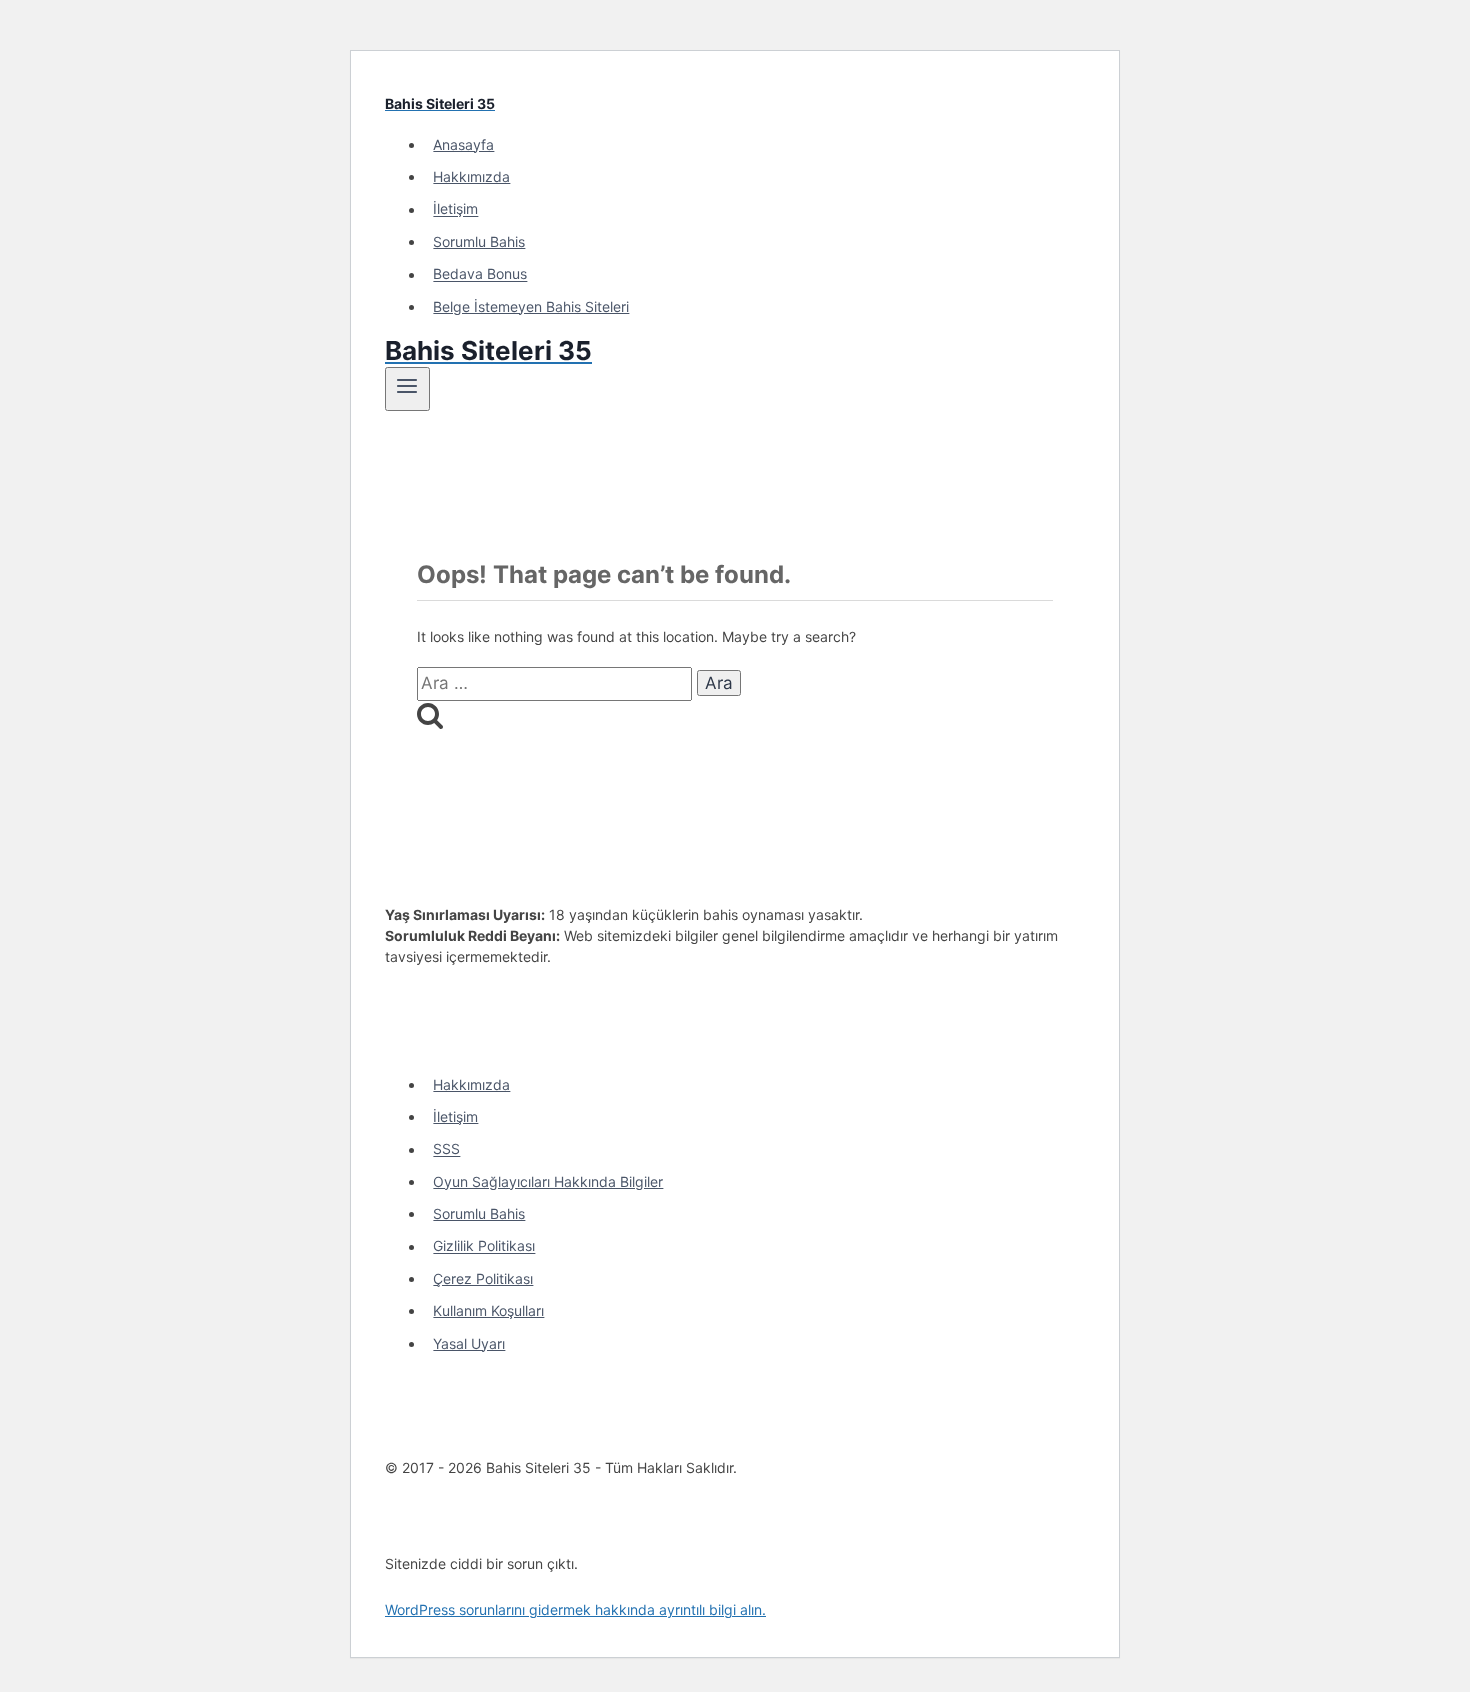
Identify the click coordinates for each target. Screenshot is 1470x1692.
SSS (446, 1149)
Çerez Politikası (483, 1278)
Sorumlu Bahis (479, 241)
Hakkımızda (471, 176)
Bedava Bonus (480, 274)
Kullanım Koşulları (488, 1310)
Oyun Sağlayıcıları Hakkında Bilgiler (548, 1181)
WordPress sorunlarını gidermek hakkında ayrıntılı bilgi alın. (575, 1609)
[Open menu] (407, 389)
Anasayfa (463, 144)
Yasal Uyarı (469, 1343)
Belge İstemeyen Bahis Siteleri (531, 306)
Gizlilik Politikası (484, 1246)
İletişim (455, 209)
